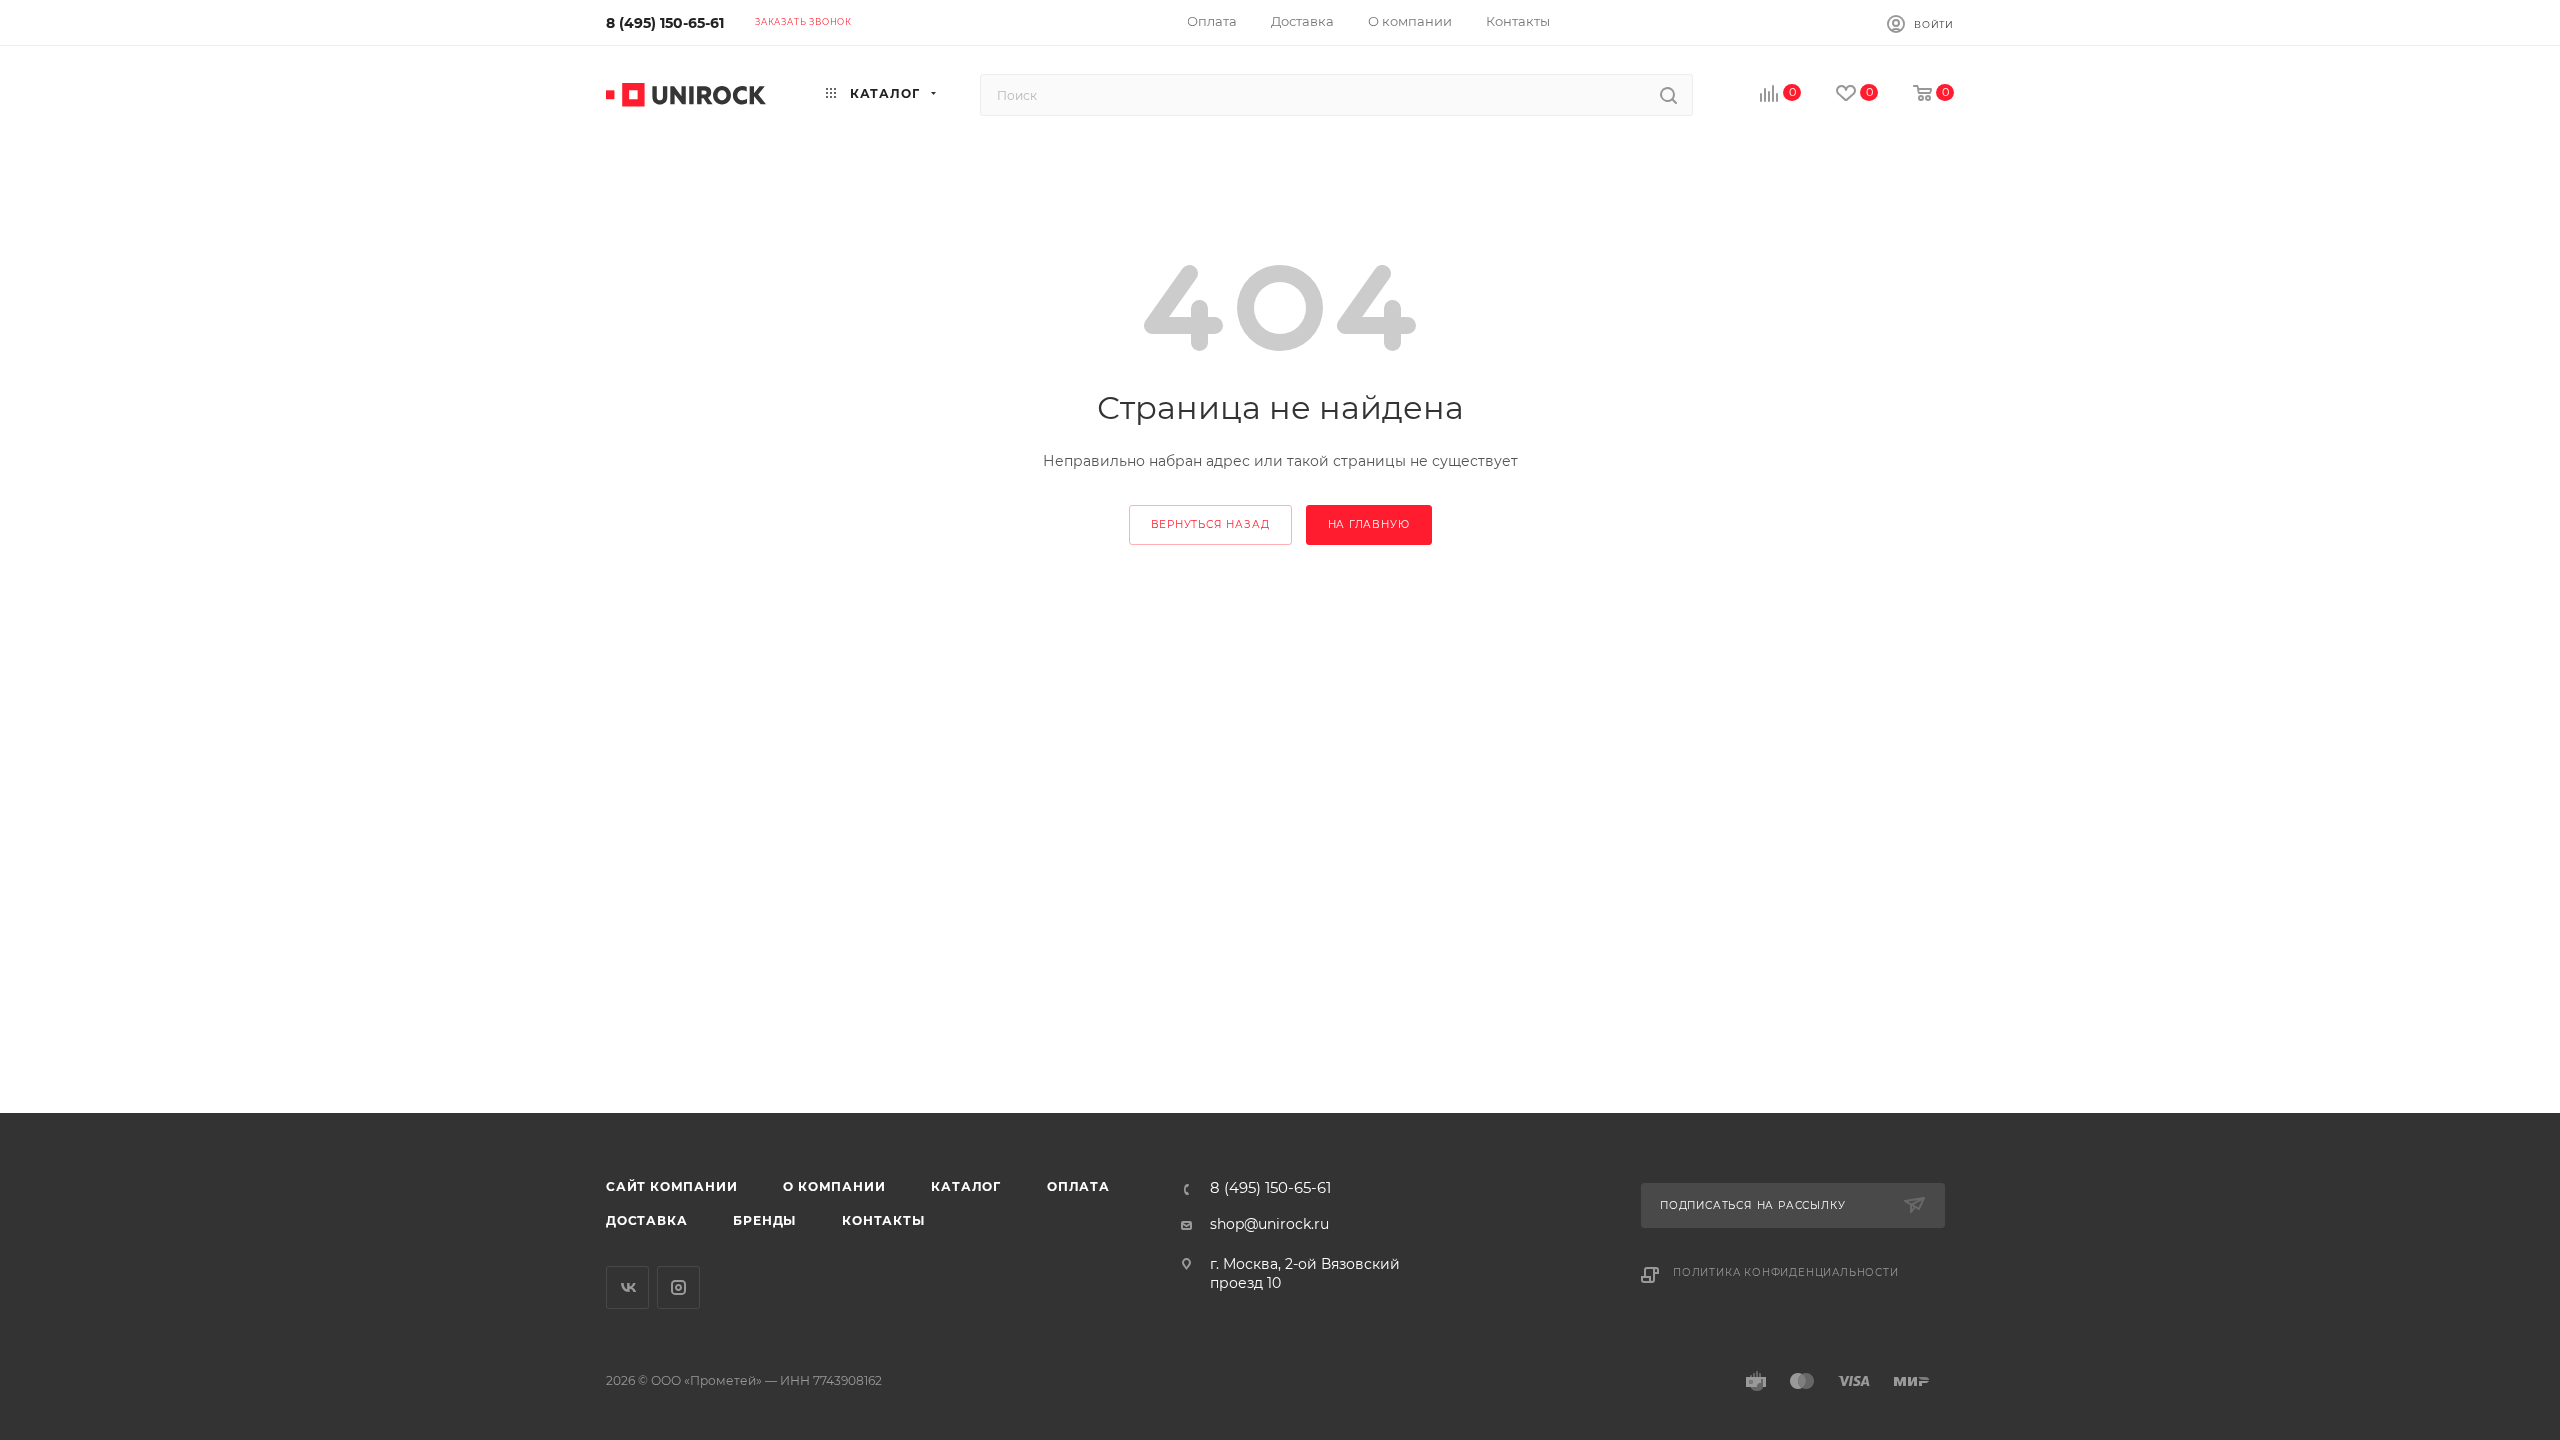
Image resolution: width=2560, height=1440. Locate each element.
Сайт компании (671, 1186)
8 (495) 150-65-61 (665, 23)
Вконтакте (627, 1287)
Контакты (883, 1220)
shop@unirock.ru (1269, 1224)
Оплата (1078, 1186)
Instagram (678, 1287)
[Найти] (1668, 95)
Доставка (646, 1220)
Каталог (966, 1186)
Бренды (764, 1220)
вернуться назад (1210, 524)
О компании (834, 1186)
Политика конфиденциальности (1786, 1272)
